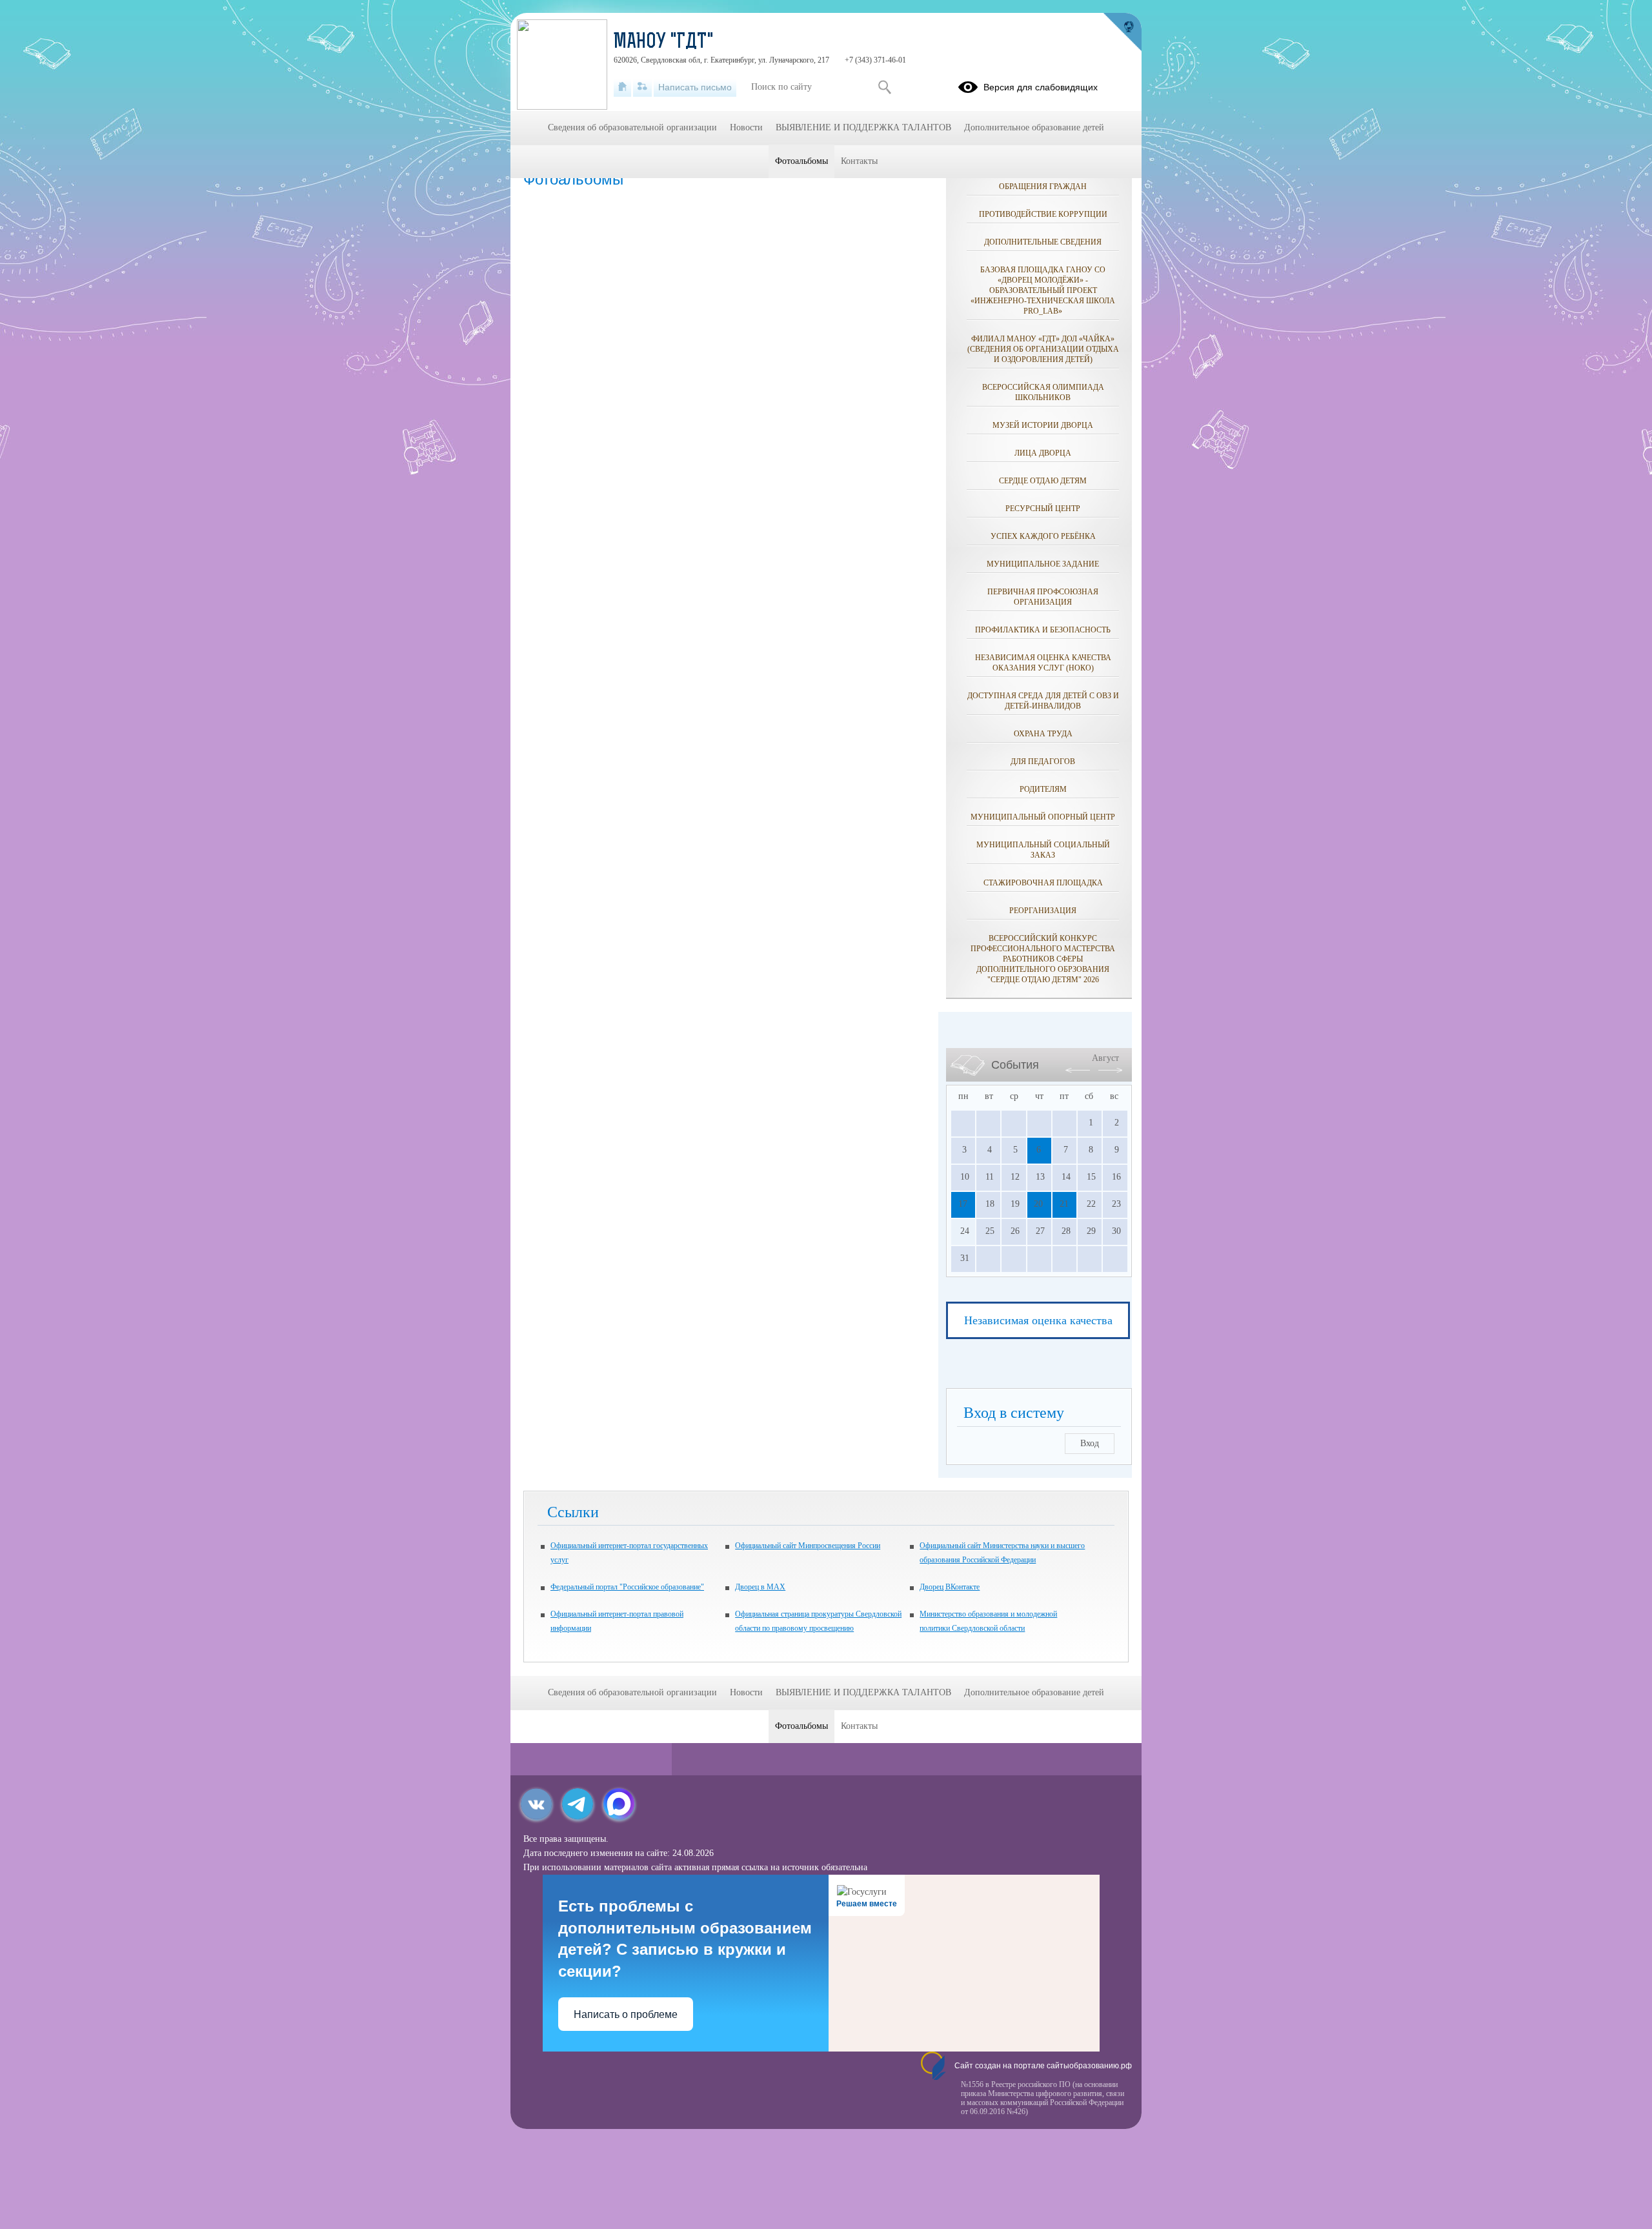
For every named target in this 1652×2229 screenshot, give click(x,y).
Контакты (859, 161)
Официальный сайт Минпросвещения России (808, 1546)
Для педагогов (1043, 761)
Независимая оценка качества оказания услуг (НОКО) (1043, 663)
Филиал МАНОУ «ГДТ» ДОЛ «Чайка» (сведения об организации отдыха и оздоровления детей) (1043, 349)
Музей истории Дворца (1043, 425)
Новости (746, 127)
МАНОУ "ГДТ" (664, 43)
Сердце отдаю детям (1043, 481)
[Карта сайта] (642, 87)
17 (963, 1204)
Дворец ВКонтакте (950, 1587)
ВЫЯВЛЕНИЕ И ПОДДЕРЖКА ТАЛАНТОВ (863, 127)
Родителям (1043, 789)
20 (1038, 1204)
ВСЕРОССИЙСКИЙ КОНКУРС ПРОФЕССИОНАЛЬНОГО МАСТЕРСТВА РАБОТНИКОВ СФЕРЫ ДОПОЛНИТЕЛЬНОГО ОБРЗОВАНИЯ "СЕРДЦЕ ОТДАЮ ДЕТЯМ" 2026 (1043, 959)
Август (1105, 1058)
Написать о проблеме (626, 2014)
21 (1064, 1204)
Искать (884, 87)
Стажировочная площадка (1043, 883)
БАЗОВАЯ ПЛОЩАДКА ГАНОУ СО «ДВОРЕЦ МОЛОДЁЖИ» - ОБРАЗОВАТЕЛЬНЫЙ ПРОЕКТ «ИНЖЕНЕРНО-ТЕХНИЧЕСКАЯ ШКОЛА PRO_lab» (1043, 290)
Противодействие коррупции (1043, 214)
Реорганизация (1043, 911)
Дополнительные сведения (1043, 242)
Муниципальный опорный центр (1043, 817)
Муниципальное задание (1043, 564)
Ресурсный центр (1043, 509)
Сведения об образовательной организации (632, 127)
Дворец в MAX (760, 1587)
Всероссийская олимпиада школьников (1043, 392)
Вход (1090, 1443)
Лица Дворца (1043, 453)
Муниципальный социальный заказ (1043, 850)
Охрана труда (1043, 734)
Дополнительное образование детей (1034, 127)
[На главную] (622, 87)
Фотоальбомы (801, 161)
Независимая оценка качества (1038, 1320)
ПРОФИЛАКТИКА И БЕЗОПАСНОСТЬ (1043, 630)
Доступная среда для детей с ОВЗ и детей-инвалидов (1043, 701)
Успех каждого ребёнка (1043, 536)
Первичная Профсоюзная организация (1043, 597)
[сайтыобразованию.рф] (1122, 32)
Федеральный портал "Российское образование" (627, 1587)
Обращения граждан (1043, 187)
